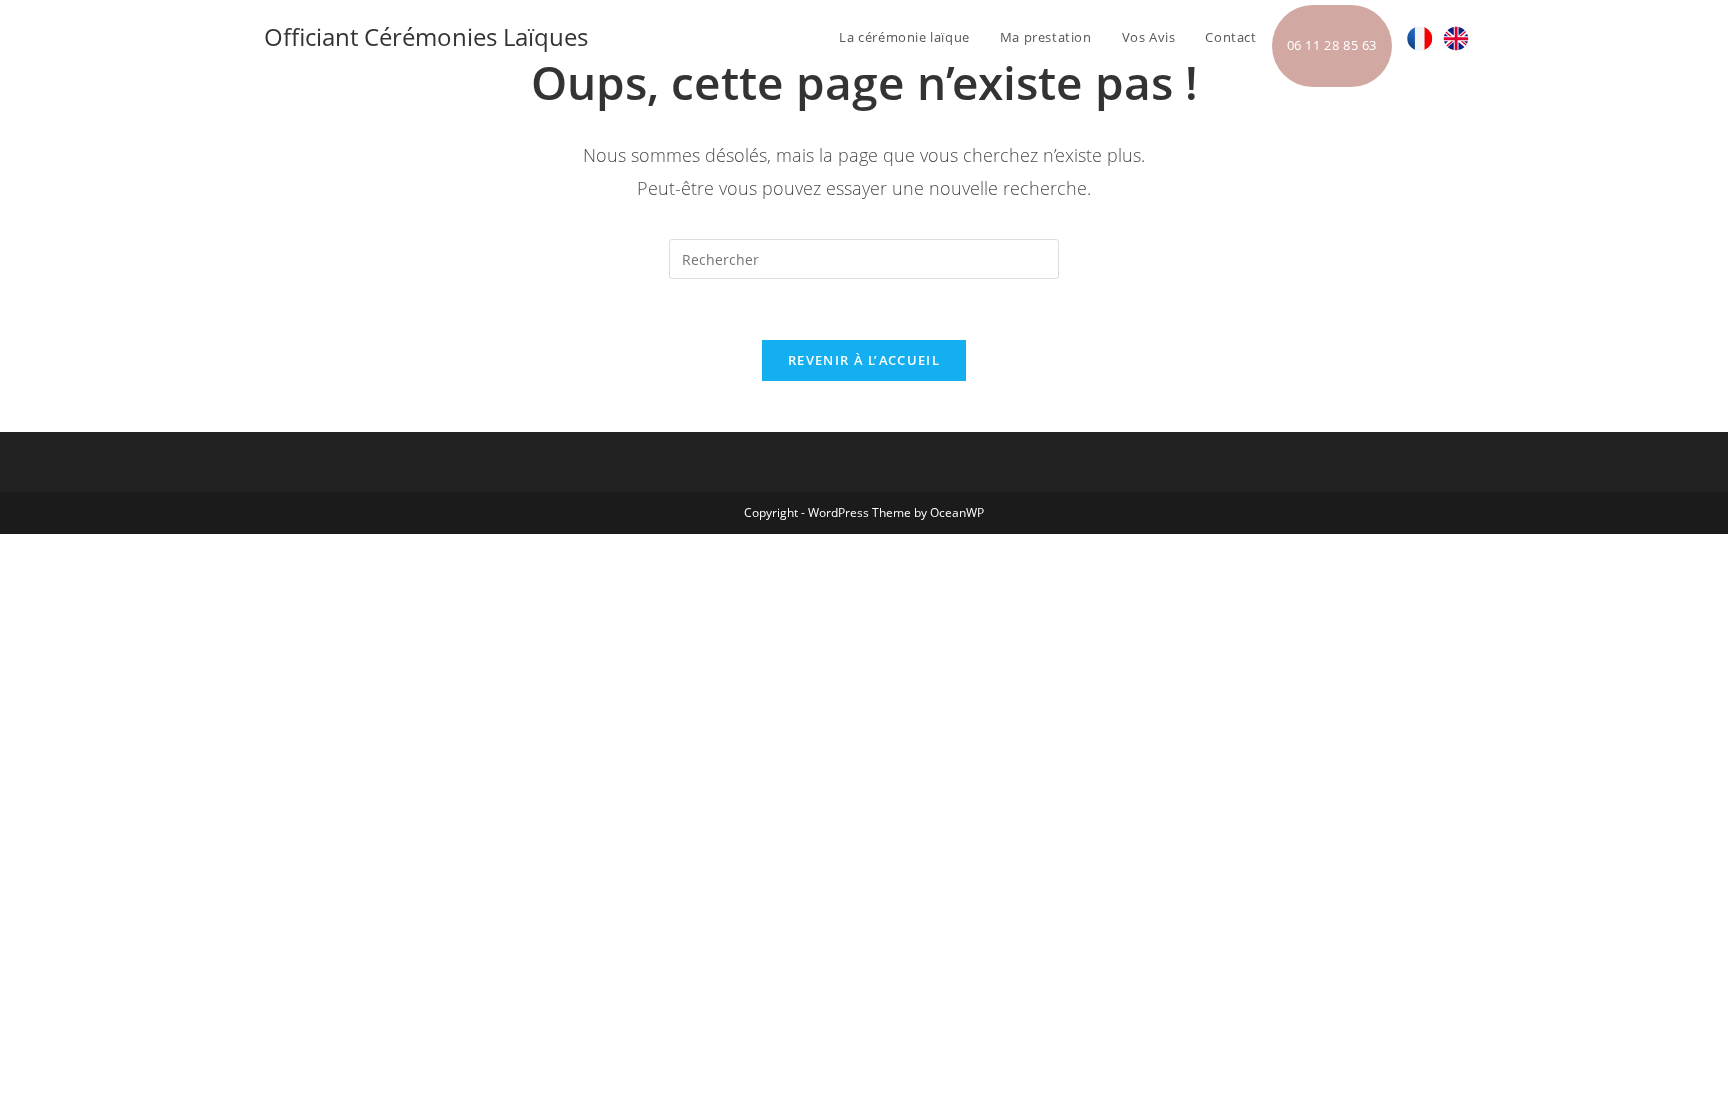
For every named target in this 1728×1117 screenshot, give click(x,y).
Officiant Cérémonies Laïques (426, 36)
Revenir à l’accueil (864, 360)
